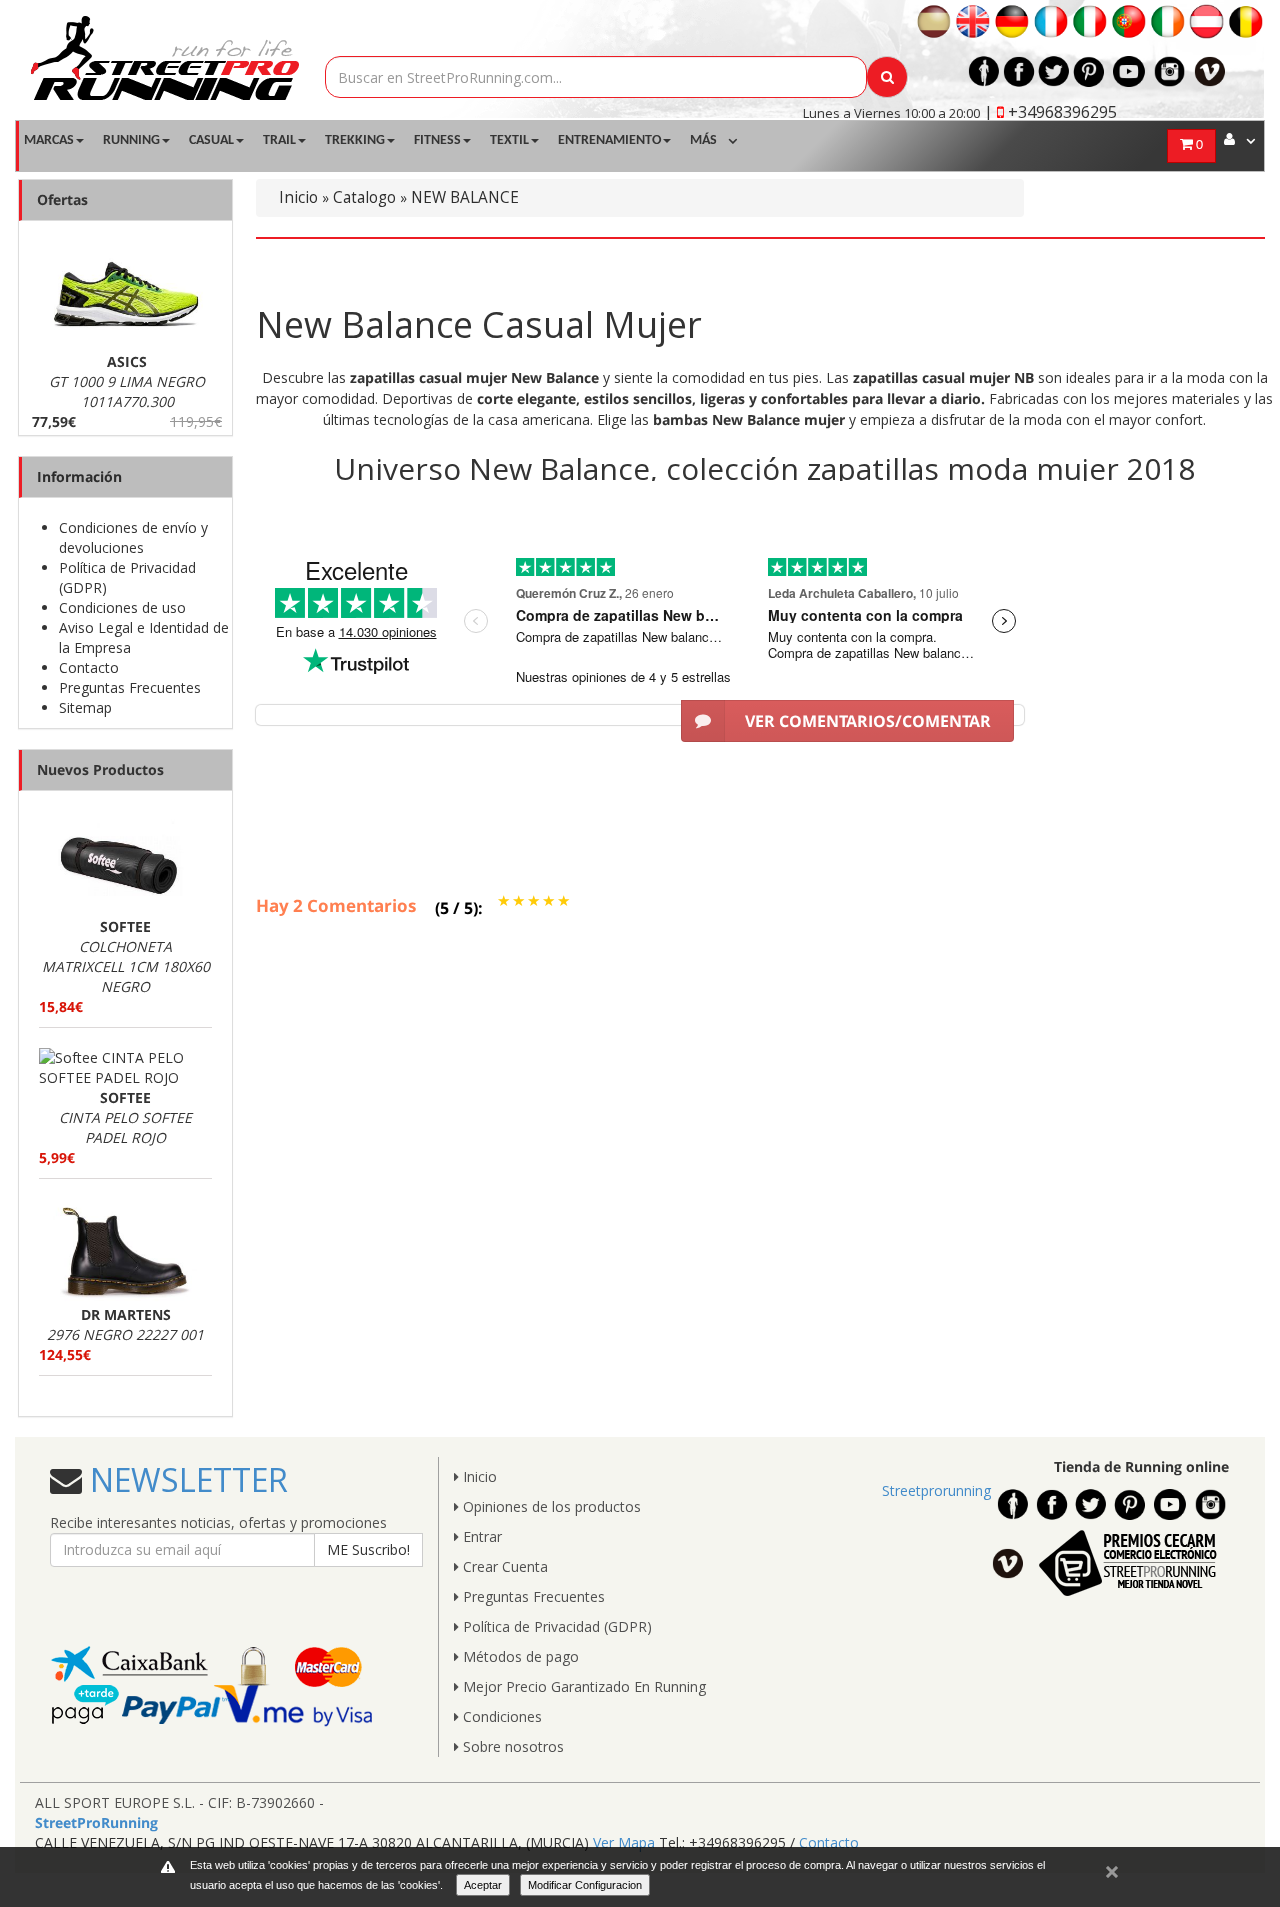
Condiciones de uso (122, 607)
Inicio (298, 197)
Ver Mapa (624, 1842)
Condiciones (500, 1716)
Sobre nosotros (511, 1746)
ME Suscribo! (368, 1549)
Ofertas (62, 199)
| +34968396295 (1050, 112)
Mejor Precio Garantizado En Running (582, 1686)
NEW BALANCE (465, 197)
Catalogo (364, 197)
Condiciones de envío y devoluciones (133, 537)
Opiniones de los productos (550, 1506)
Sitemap (85, 707)
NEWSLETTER (185, 1479)
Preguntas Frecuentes (130, 687)
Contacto (89, 667)
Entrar (480, 1536)
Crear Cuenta (503, 1566)
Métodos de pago (519, 1656)
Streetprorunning (936, 1490)
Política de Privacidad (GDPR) (555, 1626)
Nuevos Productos (100, 769)
